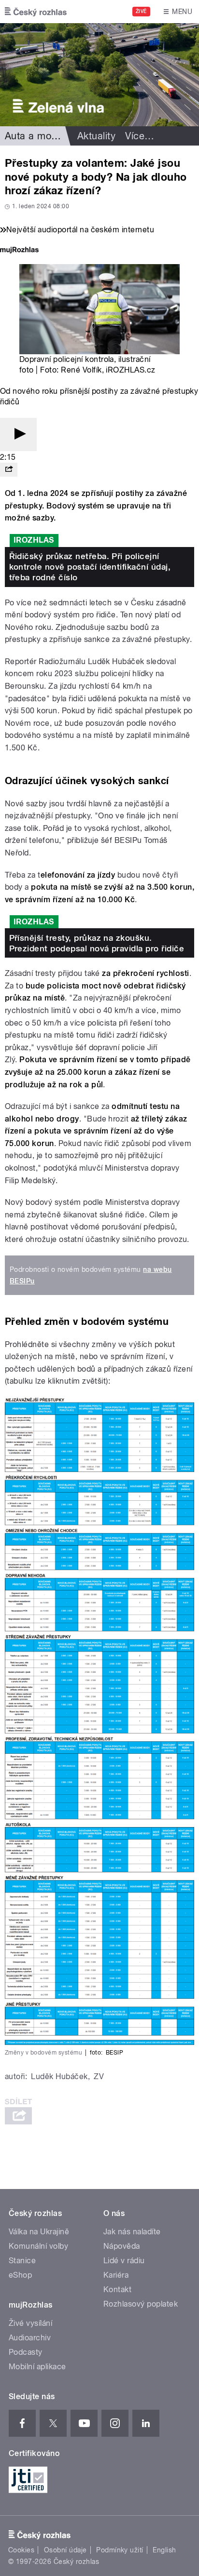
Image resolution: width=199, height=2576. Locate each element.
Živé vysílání (30, 2323)
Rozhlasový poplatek (141, 2304)
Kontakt (117, 2289)
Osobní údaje (65, 2550)
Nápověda (122, 2246)
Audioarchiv (30, 2338)
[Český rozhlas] (36, 12)
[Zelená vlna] (99, 75)
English (164, 2550)
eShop (20, 2275)
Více (140, 136)
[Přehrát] (18, 434)
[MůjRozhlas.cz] (19, 251)
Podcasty (26, 2352)
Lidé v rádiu (124, 2261)
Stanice (22, 2261)
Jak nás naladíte (132, 2232)
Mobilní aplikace (37, 2367)
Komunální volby (38, 2246)
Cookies (21, 2550)
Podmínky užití (120, 2550)
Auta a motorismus (47, 136)
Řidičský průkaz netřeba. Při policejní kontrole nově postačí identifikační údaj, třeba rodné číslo (90, 567)
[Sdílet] (9, 470)
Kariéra (116, 2275)
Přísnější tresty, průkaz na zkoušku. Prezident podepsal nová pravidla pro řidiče (97, 943)
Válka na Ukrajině (39, 2232)
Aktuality (96, 136)
